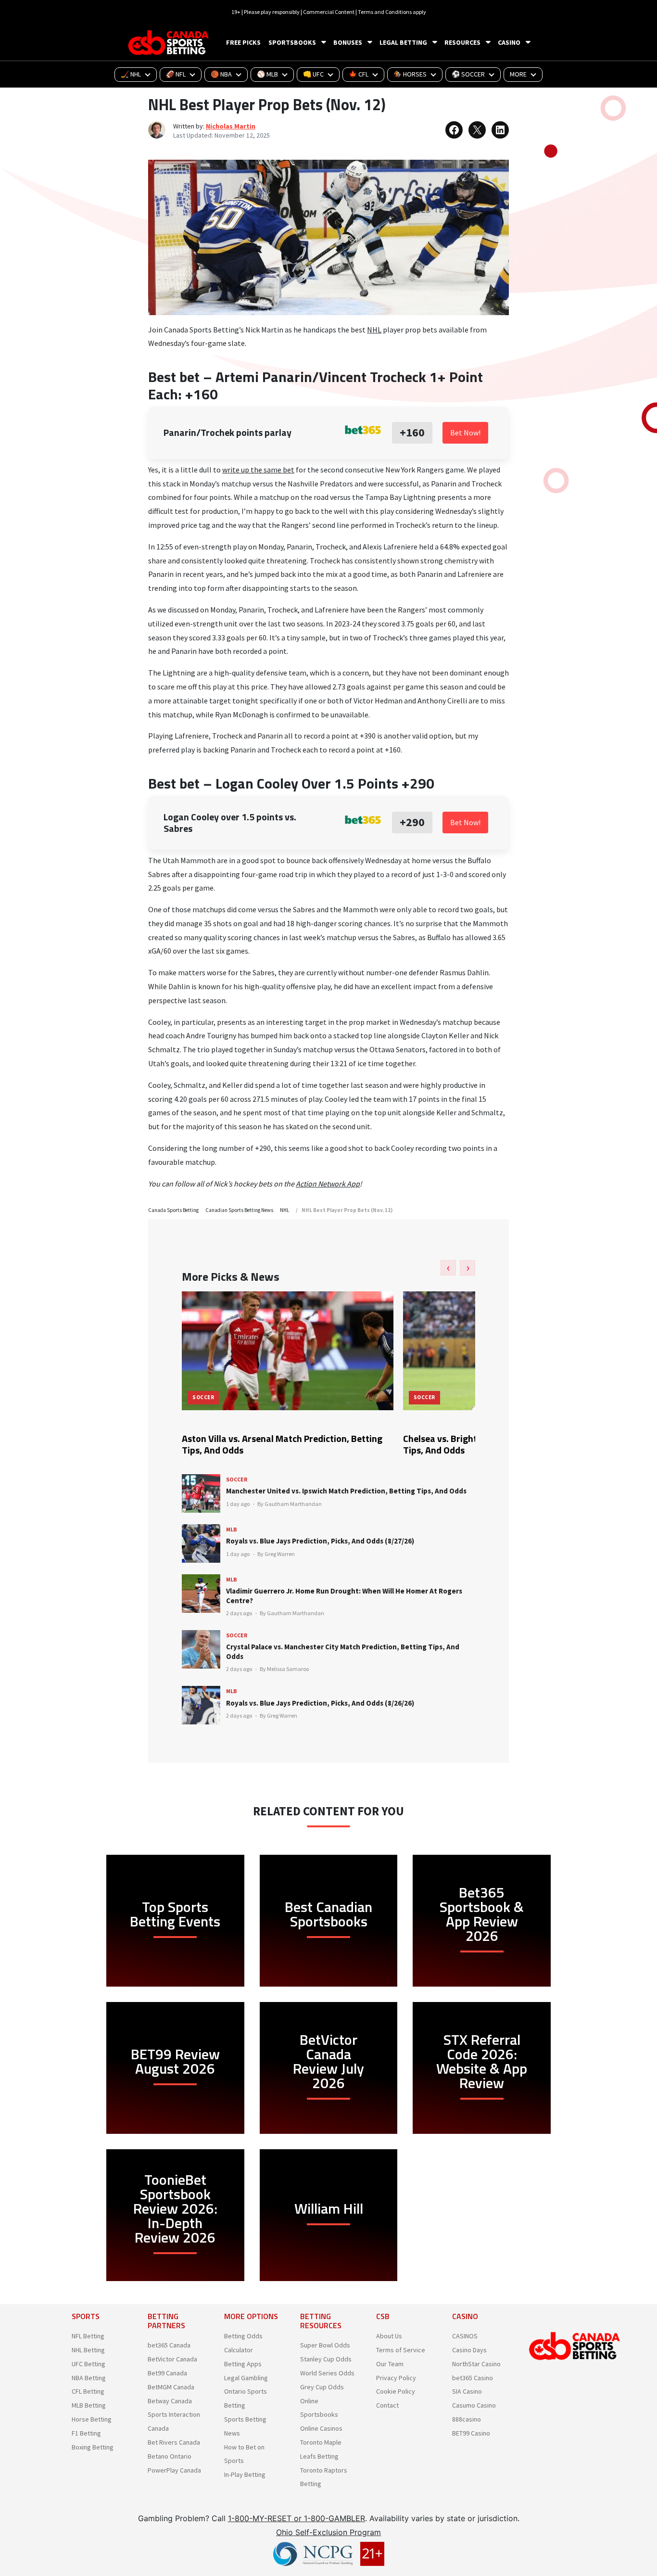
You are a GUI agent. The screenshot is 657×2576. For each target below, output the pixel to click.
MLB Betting (89, 2405)
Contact (387, 2405)
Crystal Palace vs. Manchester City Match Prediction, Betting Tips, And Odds (343, 1651)
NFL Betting (88, 2336)
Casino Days (469, 2350)
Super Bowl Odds (325, 2345)
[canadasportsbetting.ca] (170, 43)
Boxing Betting (93, 2447)
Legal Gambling (246, 2378)
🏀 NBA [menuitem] (221, 74)
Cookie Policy (396, 2391)
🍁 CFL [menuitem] (359, 74)
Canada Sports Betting (173, 1210)
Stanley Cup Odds (326, 2359)
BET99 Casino (471, 2433)
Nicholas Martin (231, 126)
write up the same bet (258, 470)
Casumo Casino (474, 2405)
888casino (467, 2419)
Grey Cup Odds (322, 2387)
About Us (389, 2336)
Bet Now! (465, 433)
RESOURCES (462, 42)
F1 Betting (86, 2433)
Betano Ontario (170, 2456)
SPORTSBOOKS (292, 42)
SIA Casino (467, 2391)
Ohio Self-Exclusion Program (328, 2532)
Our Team (390, 2364)
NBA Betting (89, 2378)
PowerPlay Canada (174, 2470)
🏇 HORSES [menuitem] (410, 74)
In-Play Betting (245, 2474)
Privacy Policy (396, 2378)
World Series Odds (327, 2373)
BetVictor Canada (172, 2359)
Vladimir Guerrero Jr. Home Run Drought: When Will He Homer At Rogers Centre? (344, 1596)
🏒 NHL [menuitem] (131, 74)
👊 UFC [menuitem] (313, 74)
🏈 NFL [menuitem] (176, 74)
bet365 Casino (473, 2378)
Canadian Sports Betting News (239, 1210)
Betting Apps (243, 2364)
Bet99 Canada (167, 2373)
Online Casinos (321, 2428)
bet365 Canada (169, 2345)
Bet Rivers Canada (174, 2442)
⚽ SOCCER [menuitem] (468, 74)
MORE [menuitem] (518, 74)
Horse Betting (92, 2419)
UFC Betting (88, 2364)
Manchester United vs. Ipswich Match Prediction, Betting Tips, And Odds (346, 1491)
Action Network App (328, 1184)
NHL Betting (88, 2350)
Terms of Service (401, 2350)
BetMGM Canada (171, 2387)
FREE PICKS (243, 42)
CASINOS (465, 2336)
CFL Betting (88, 2391)
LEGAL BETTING (403, 42)
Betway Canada (170, 2401)
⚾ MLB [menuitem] (267, 74)
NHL (374, 330)
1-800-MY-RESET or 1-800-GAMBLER (297, 2518)
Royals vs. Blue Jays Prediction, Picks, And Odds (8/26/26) (320, 1703)
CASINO (509, 42)
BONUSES (348, 42)
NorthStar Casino (476, 2364)
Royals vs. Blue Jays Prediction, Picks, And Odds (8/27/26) (320, 1541)
